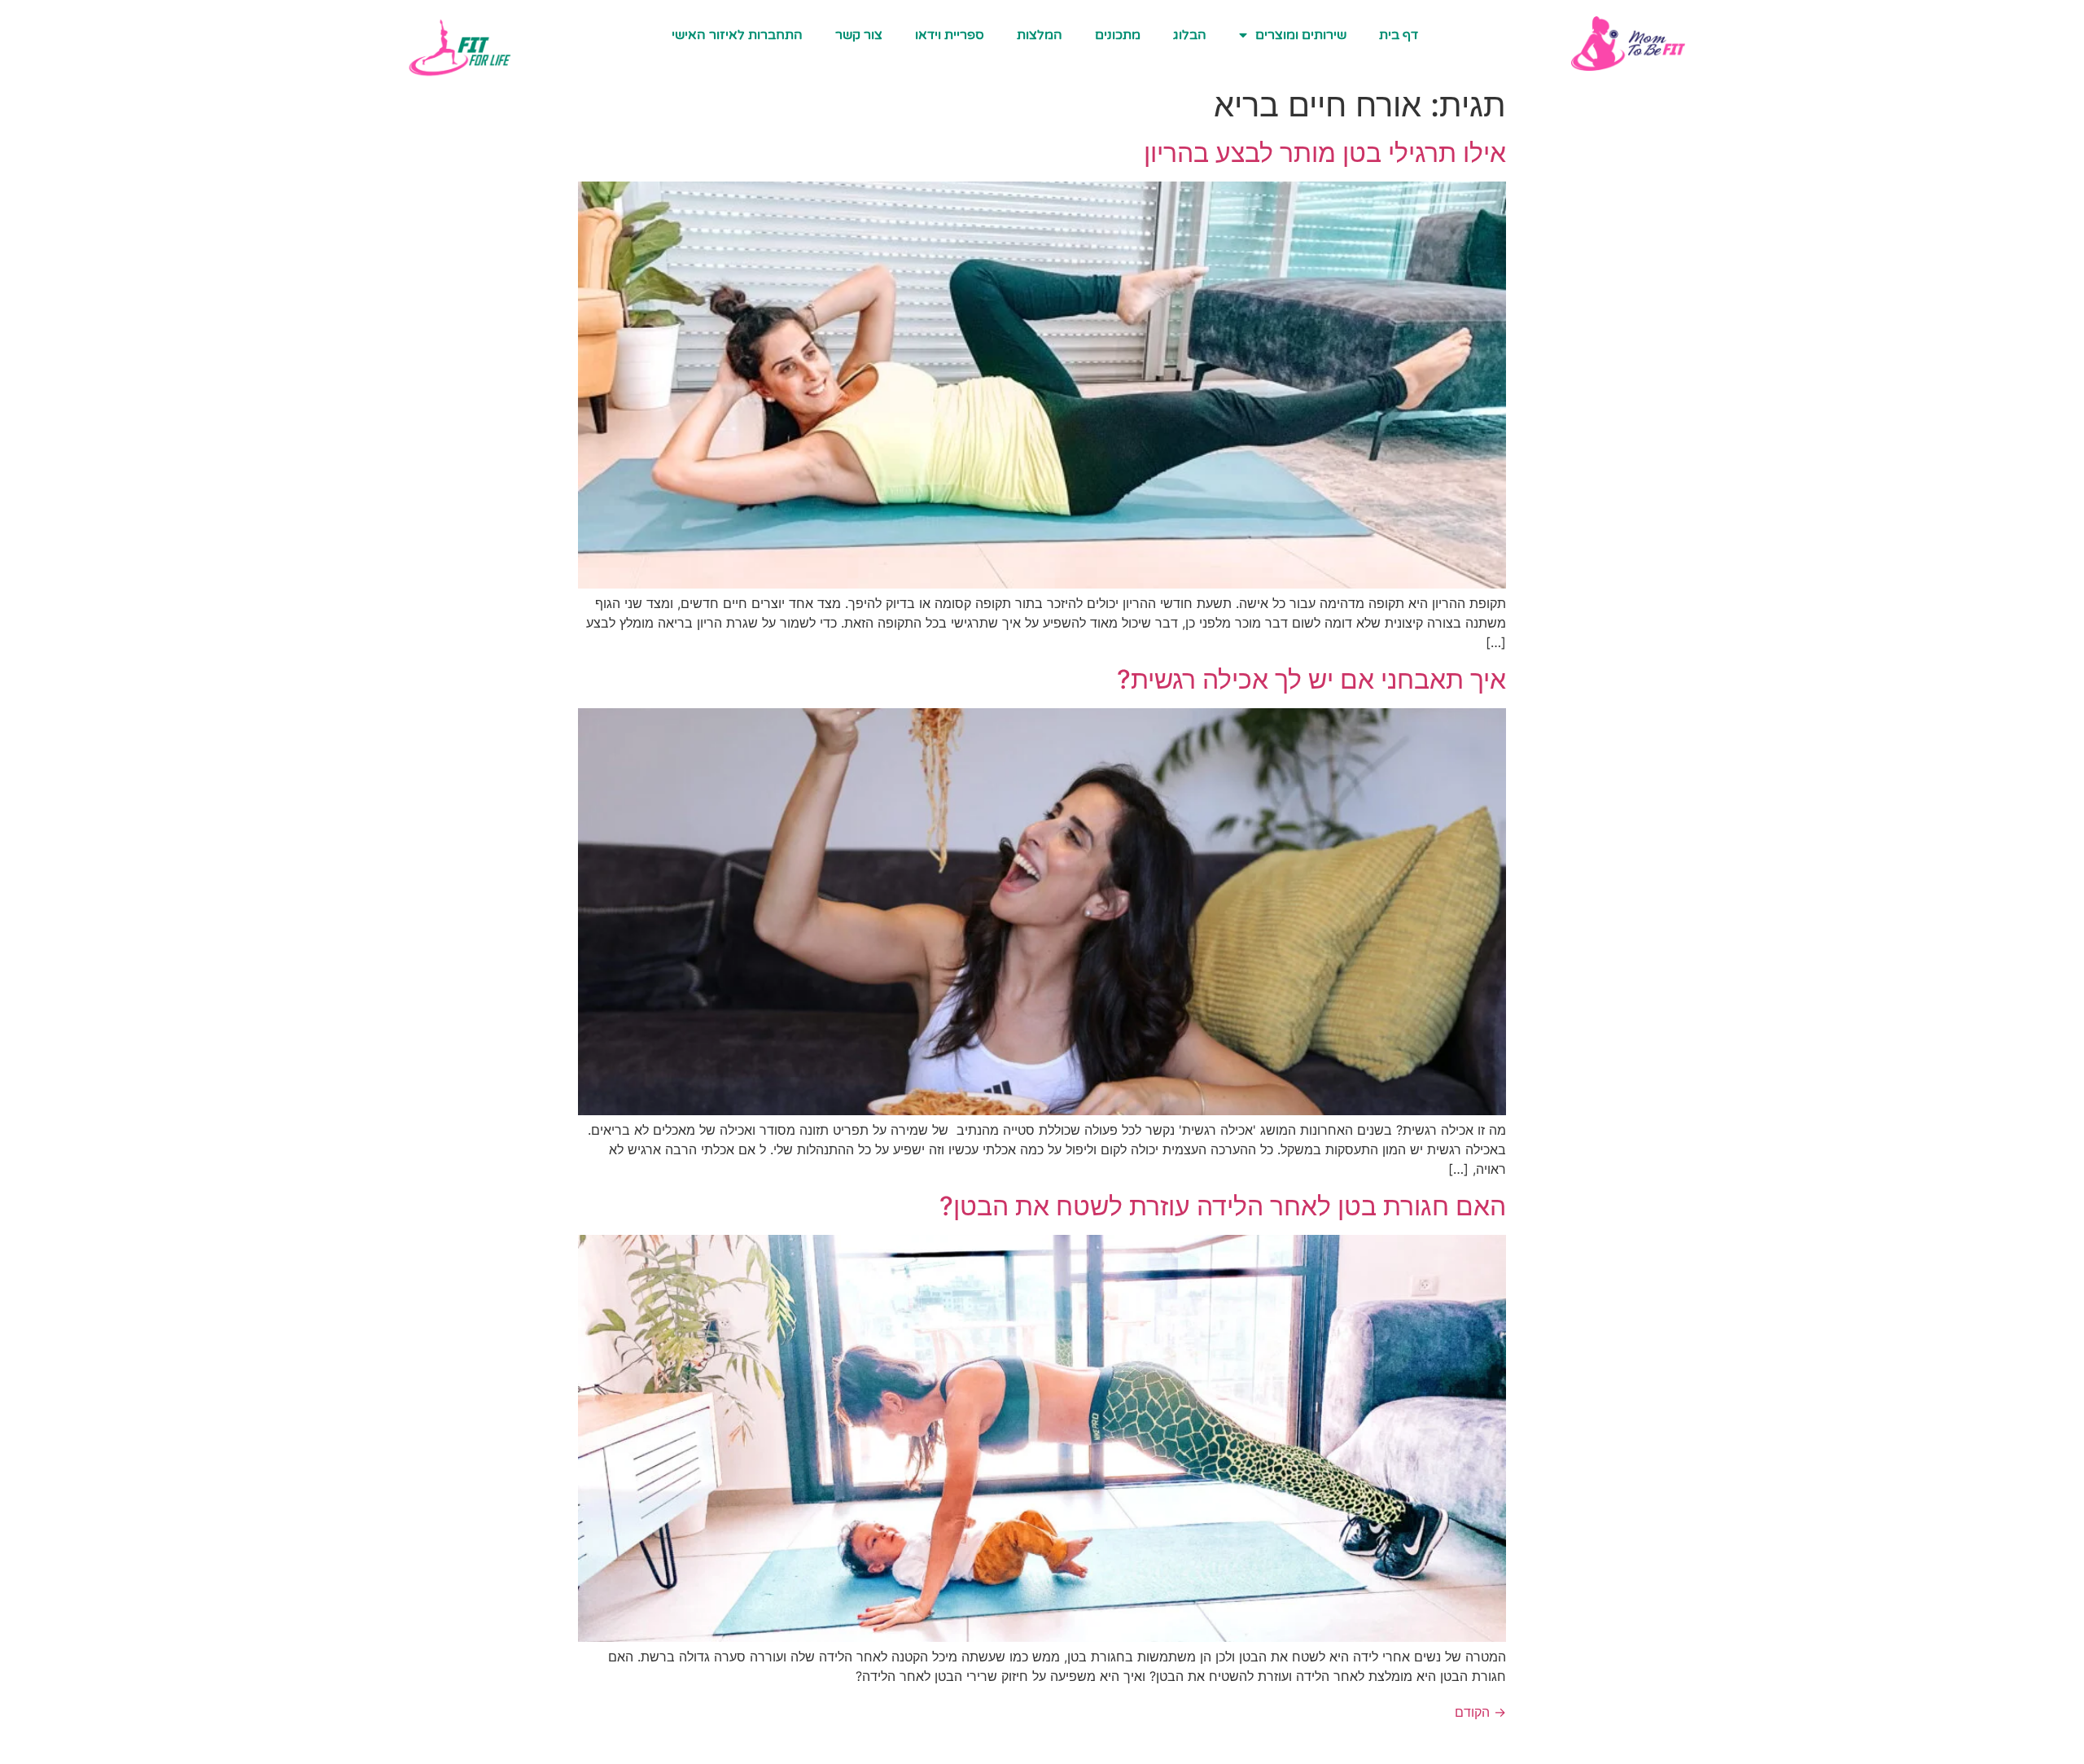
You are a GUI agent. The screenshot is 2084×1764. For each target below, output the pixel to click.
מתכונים (1118, 35)
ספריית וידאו (950, 35)
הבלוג (1190, 35)
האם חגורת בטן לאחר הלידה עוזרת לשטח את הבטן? (1223, 1206)
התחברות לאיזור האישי (737, 35)
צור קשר (859, 35)
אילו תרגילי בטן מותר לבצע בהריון (1325, 153)
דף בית (1399, 35)
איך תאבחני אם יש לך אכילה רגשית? (1311, 679)
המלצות (1040, 35)
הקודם (1480, 1712)
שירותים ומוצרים (1301, 35)
